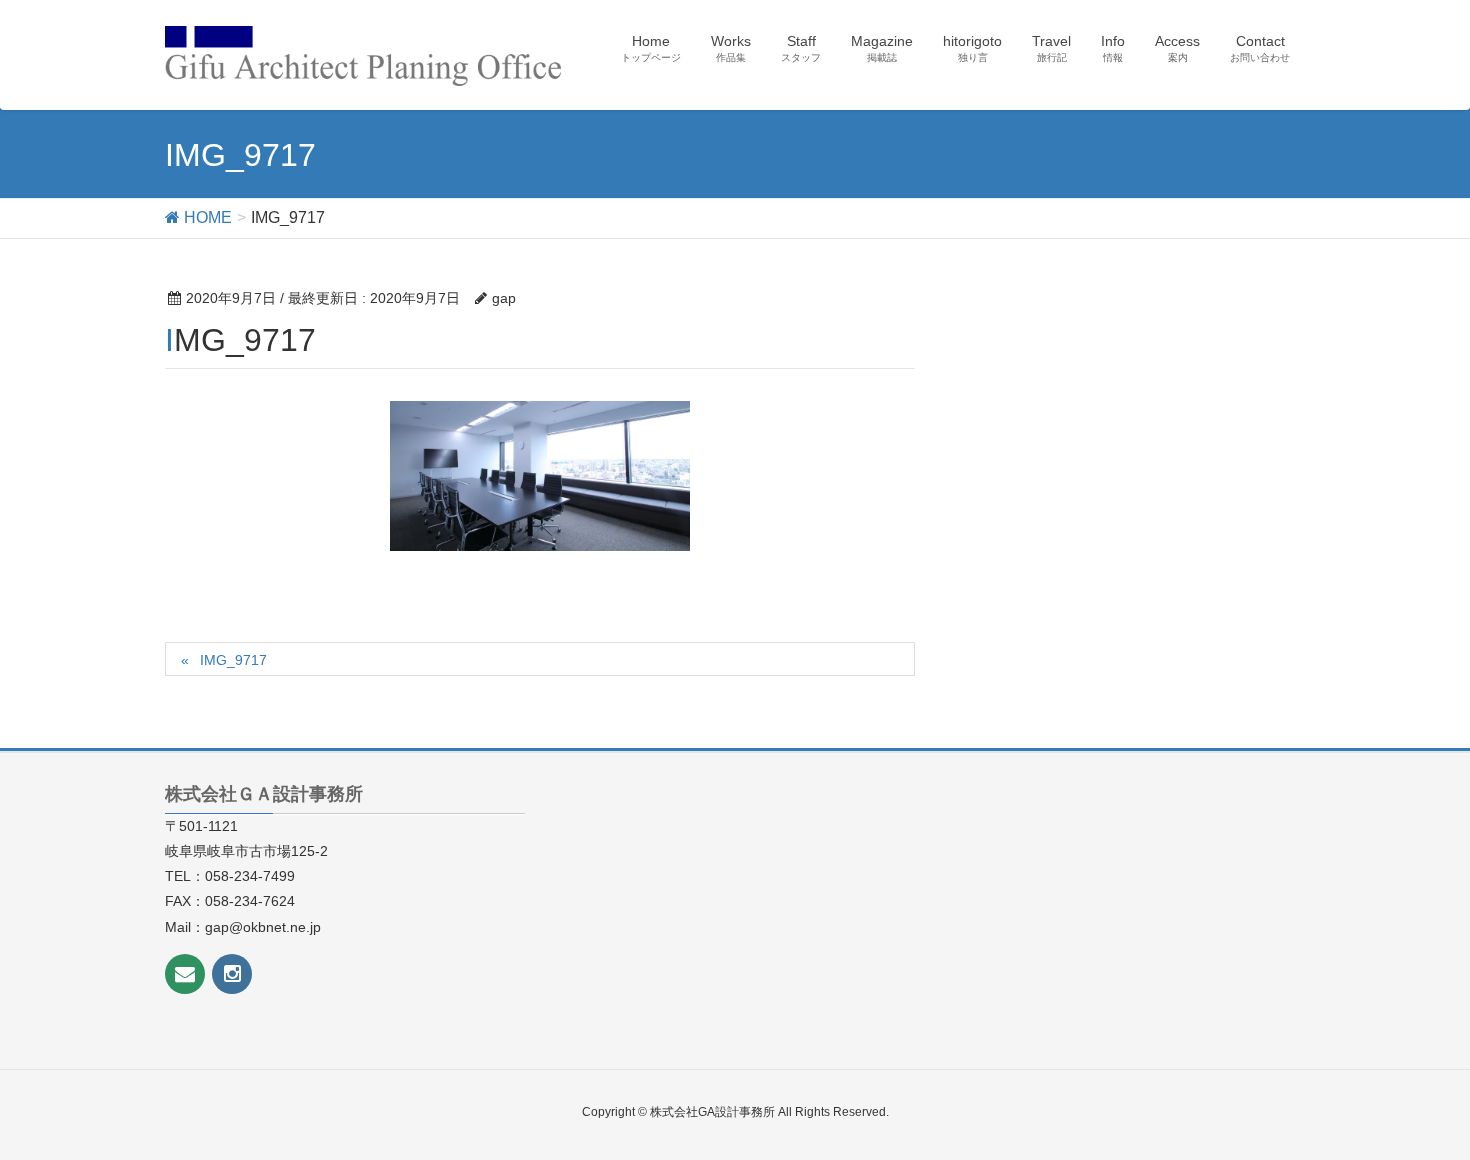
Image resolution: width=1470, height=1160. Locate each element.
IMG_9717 (233, 660)
